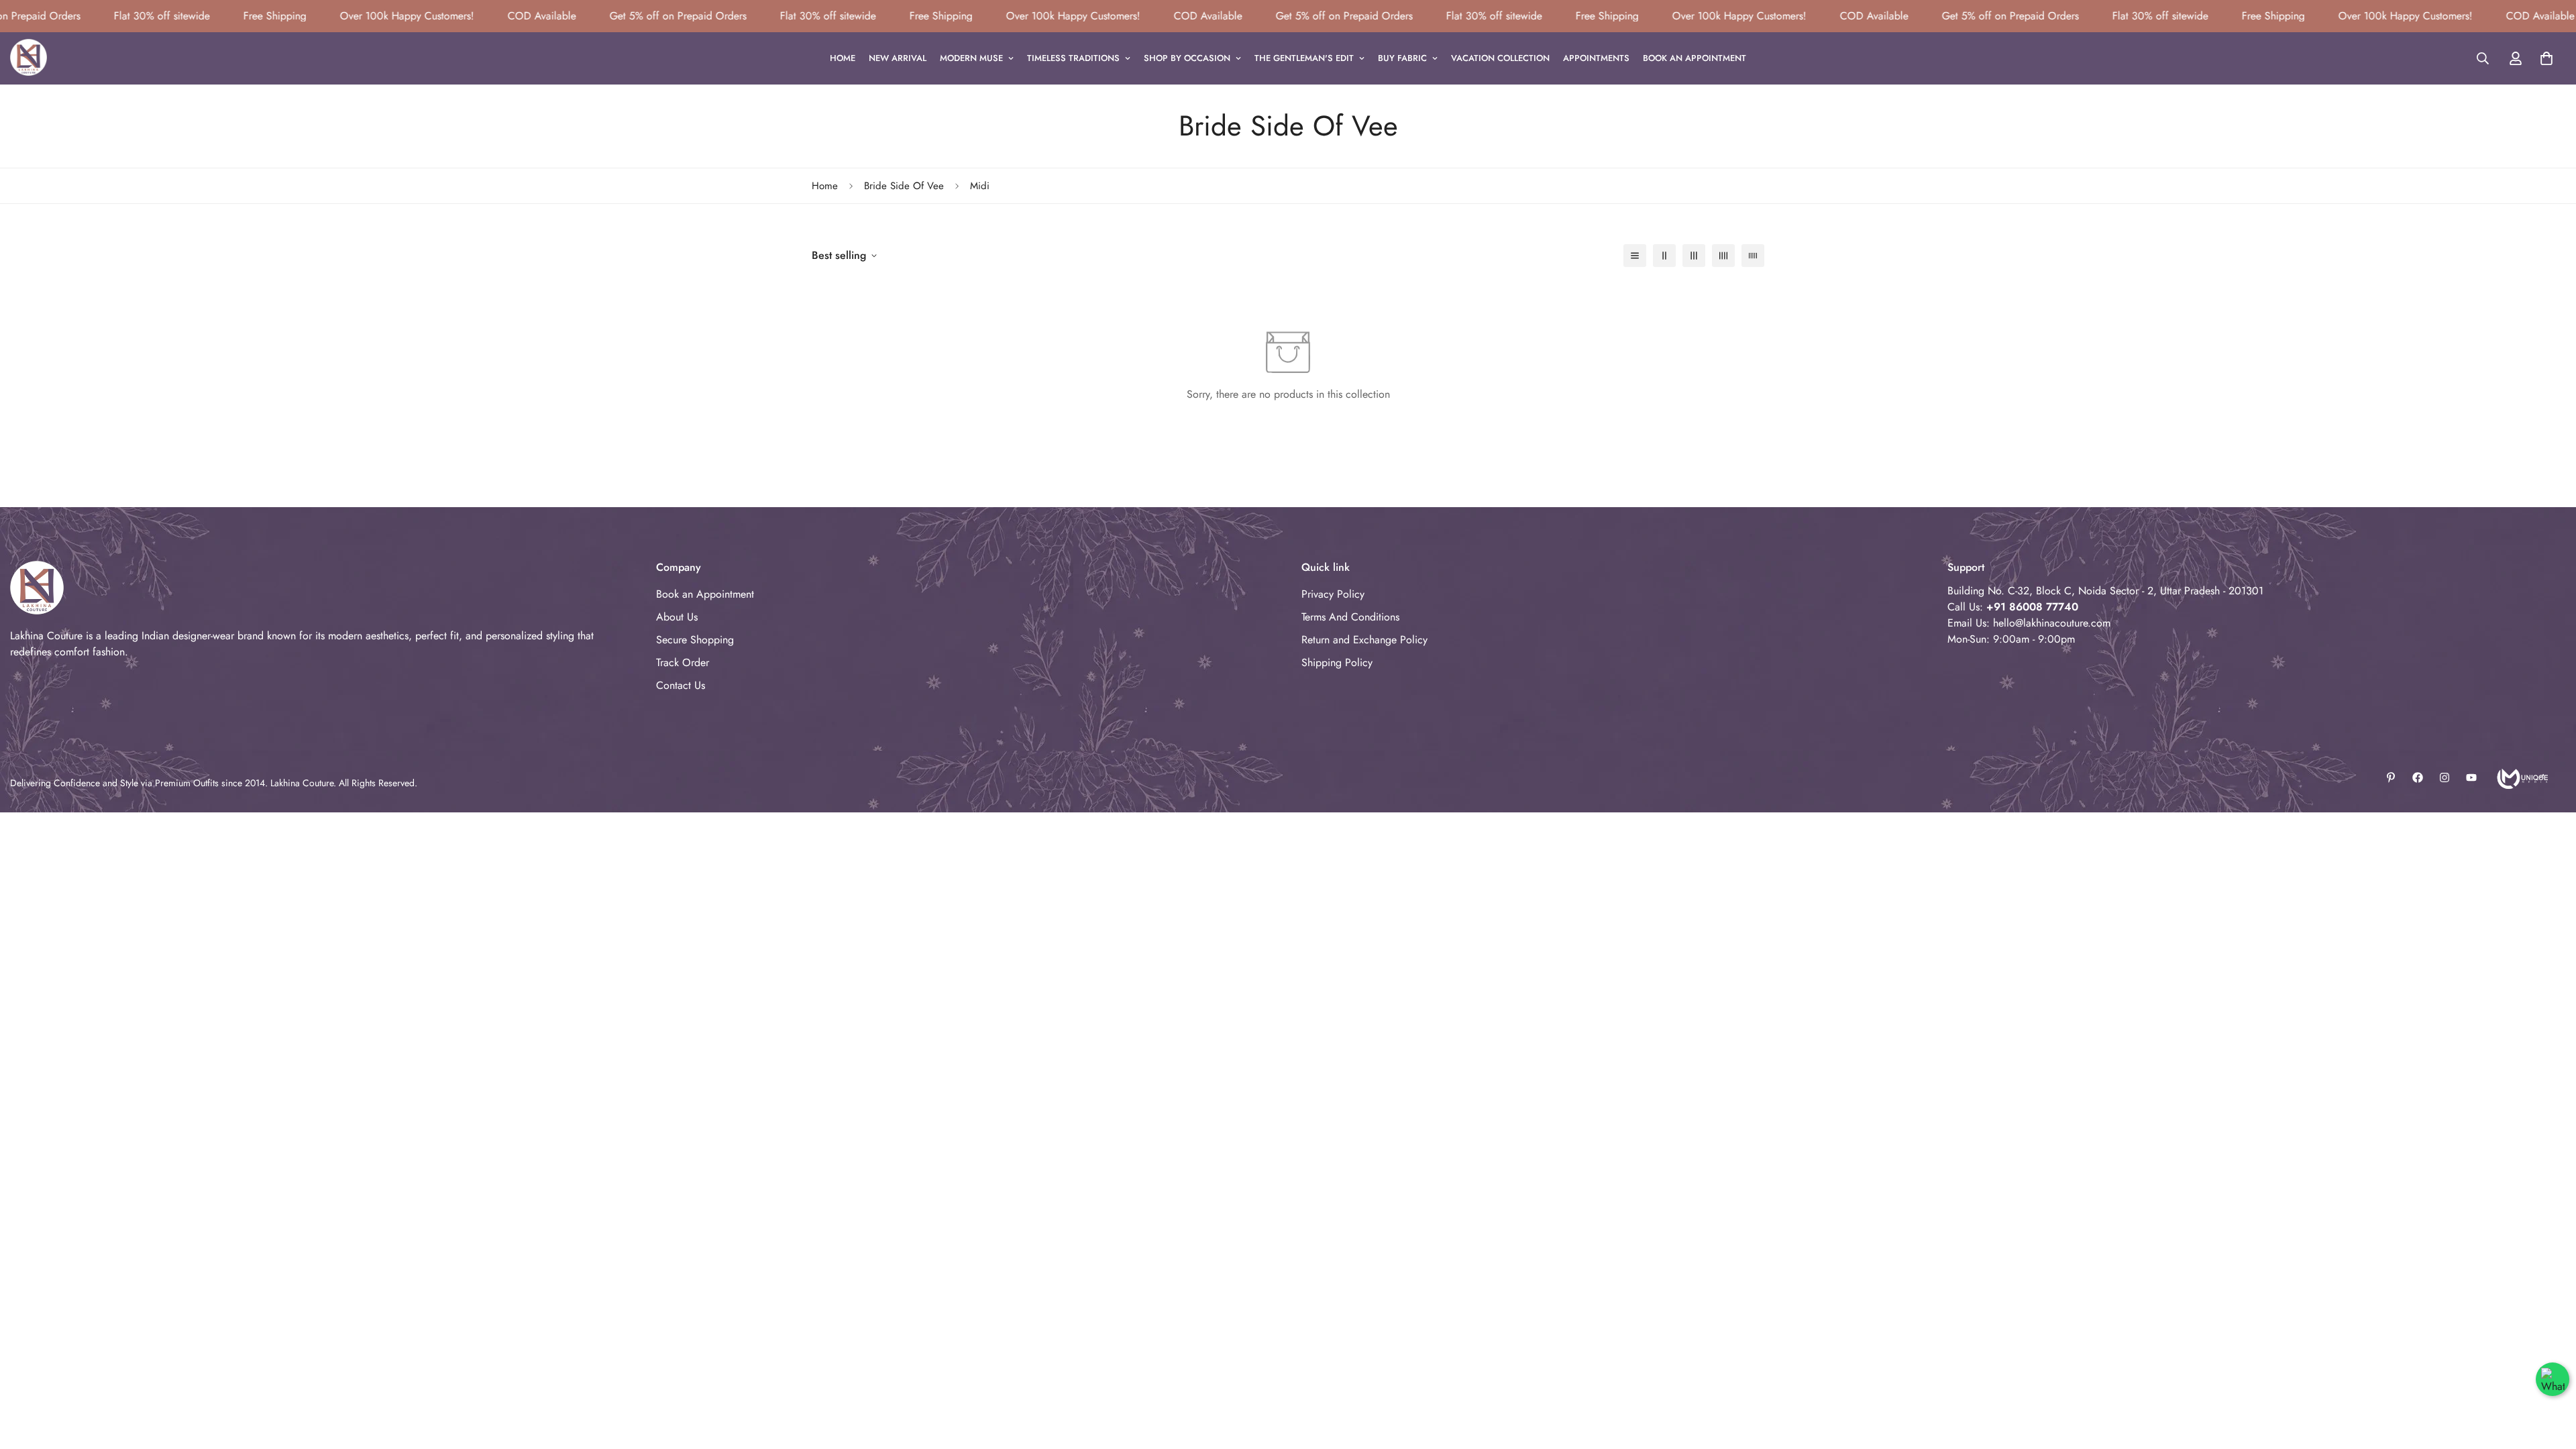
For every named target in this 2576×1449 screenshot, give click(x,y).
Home (843, 58)
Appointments (1596, 58)
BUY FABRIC (1402, 58)
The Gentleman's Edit (1304, 58)
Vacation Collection (1500, 58)
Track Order (683, 662)
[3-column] (1694, 256)
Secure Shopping (695, 640)
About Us (677, 617)
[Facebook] (2418, 777)
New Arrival (898, 58)
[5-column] (1753, 256)
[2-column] (1664, 256)
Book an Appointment (1695, 58)
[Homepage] (2521, 777)
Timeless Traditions (1073, 58)
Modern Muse (971, 58)
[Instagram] (2445, 777)
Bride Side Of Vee (904, 186)
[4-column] (1723, 256)
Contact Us (681, 685)
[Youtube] (2471, 777)
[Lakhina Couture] (29, 58)
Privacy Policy (1333, 594)
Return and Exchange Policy (1364, 640)
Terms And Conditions (1350, 617)
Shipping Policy (1337, 662)
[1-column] (1635, 256)
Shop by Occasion (1187, 58)
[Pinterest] (2391, 777)
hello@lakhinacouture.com (2052, 623)
